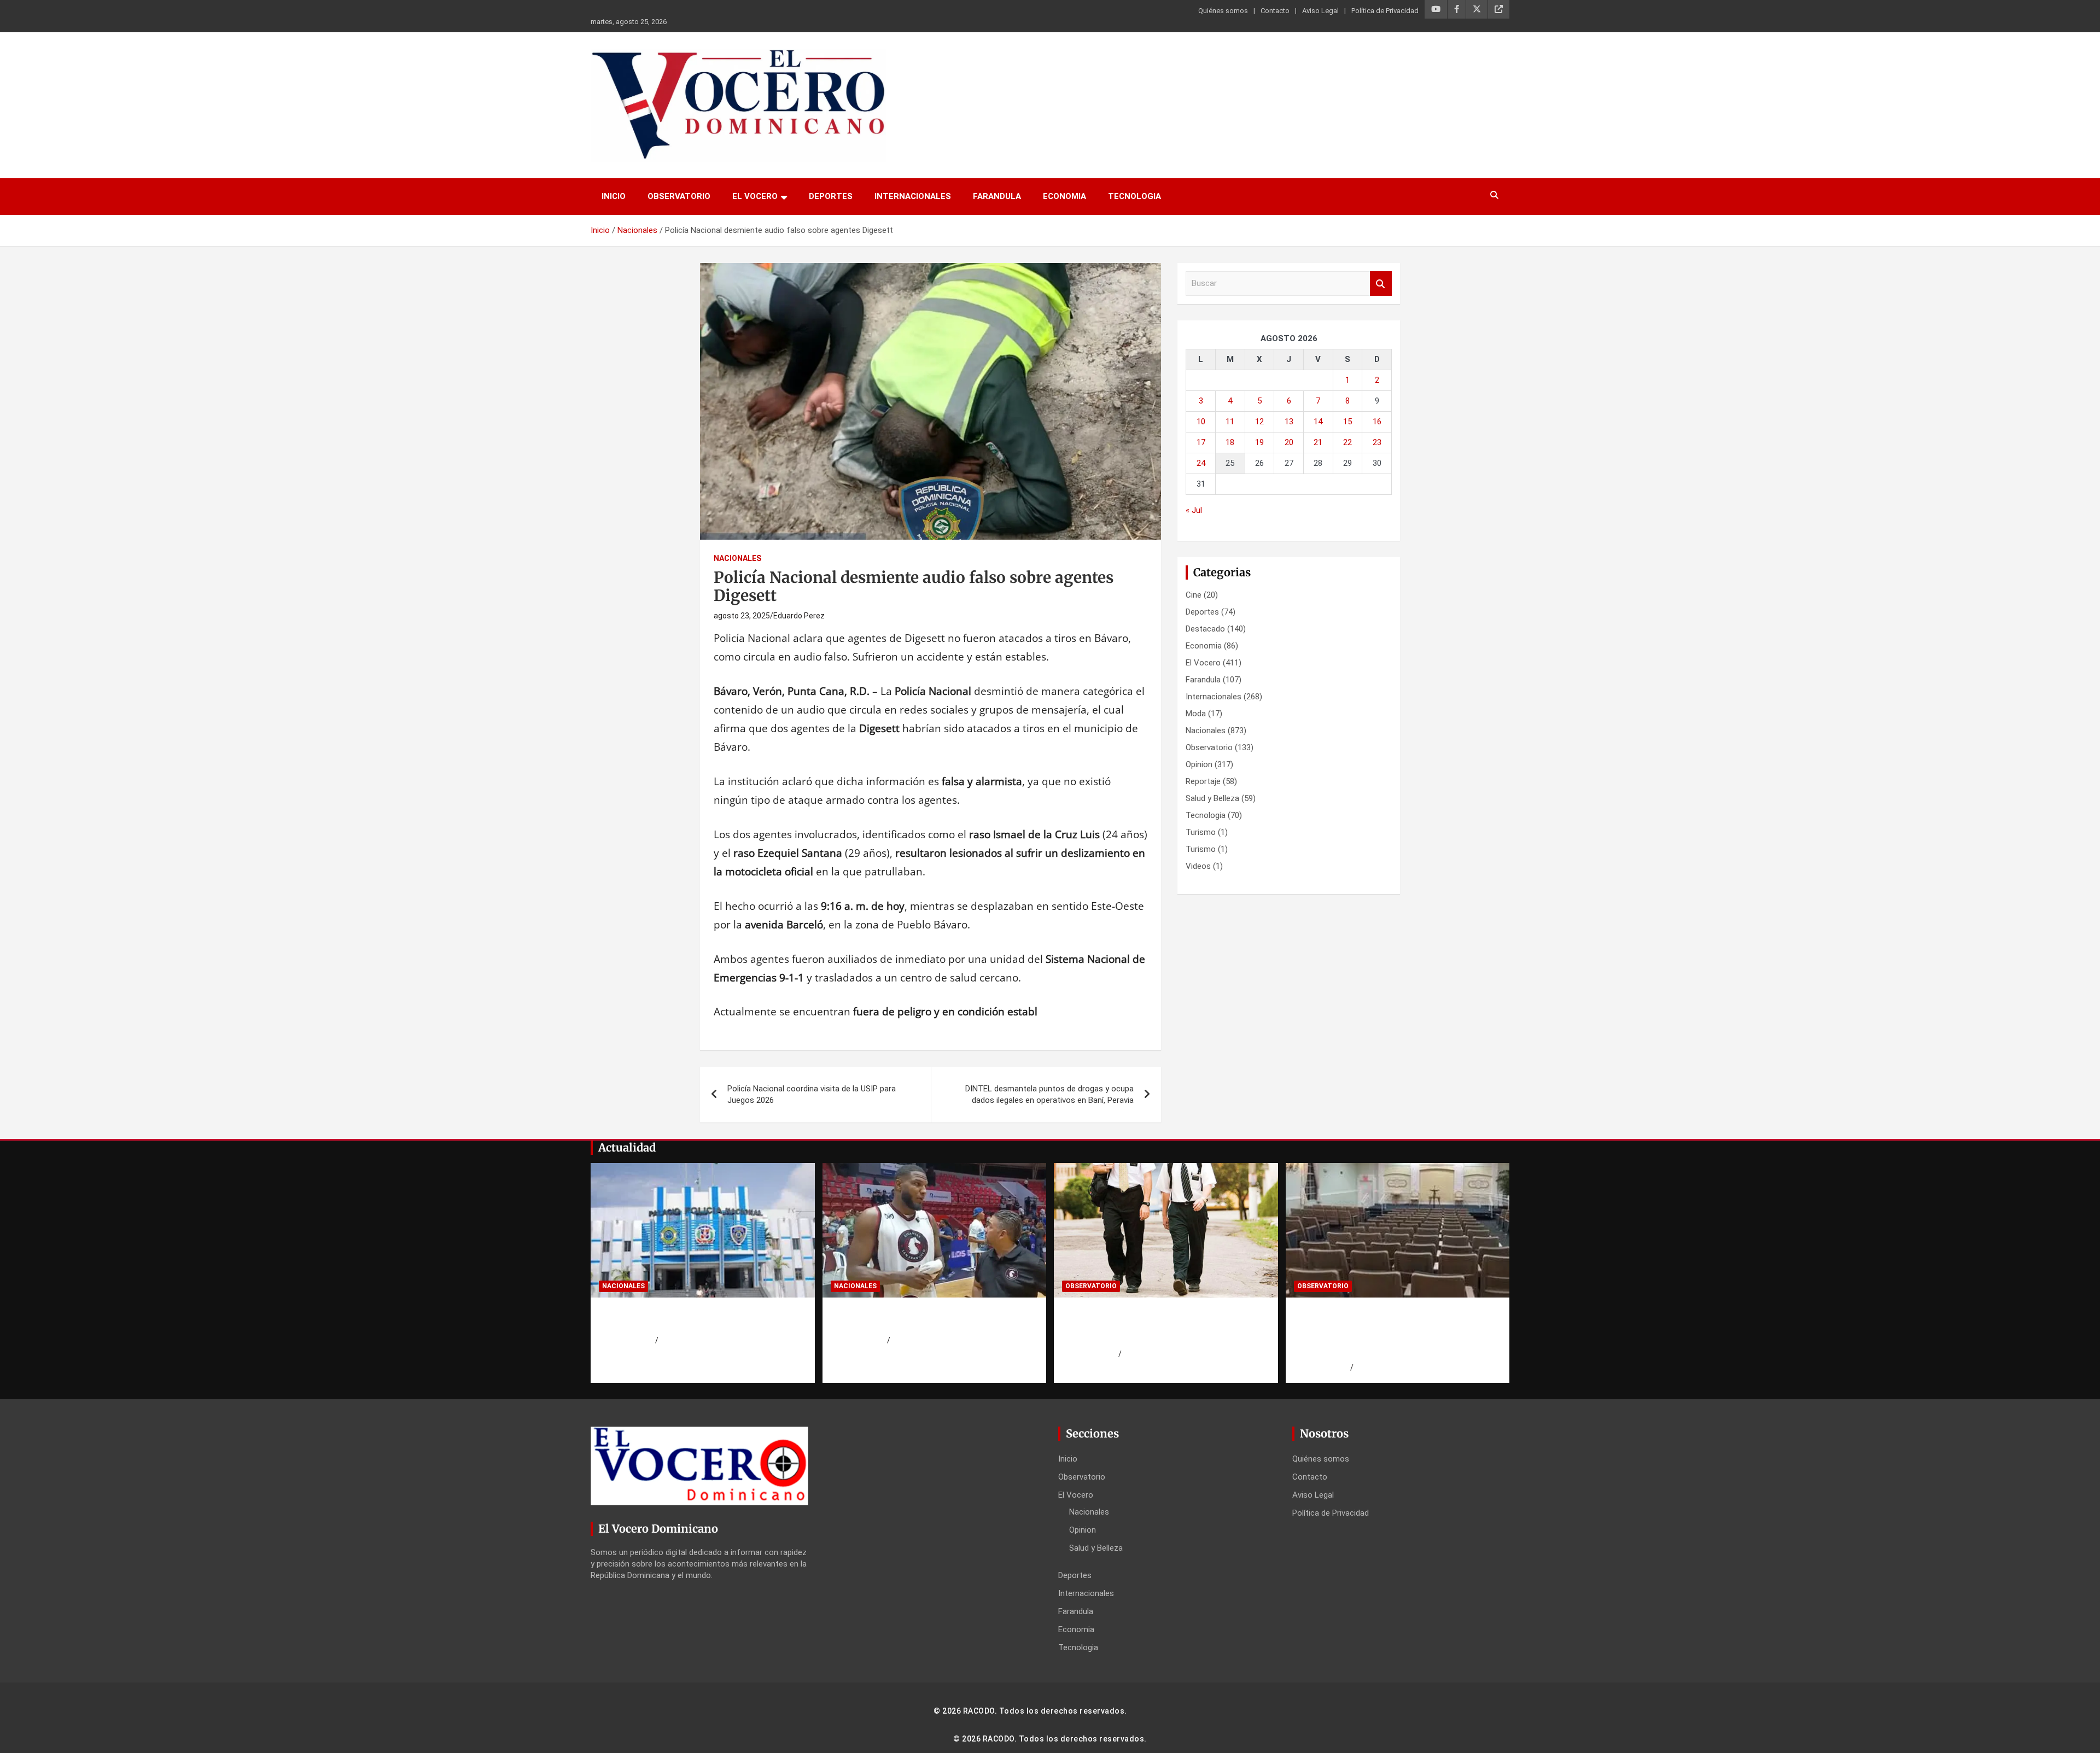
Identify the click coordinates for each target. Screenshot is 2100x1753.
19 (1259, 442)
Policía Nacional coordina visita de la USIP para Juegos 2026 (812, 1094)
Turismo (1201, 832)
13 (1289, 422)
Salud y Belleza (1212, 798)
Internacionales (913, 196)
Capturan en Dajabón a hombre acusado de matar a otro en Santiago (702, 1319)
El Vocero (755, 196)
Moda (1196, 714)
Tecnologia (1134, 196)
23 (1377, 442)
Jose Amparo (914, 1340)
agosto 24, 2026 (627, 1340)
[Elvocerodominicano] (703, 1230)
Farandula (997, 196)
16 (1377, 422)
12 (1259, 422)
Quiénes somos (1223, 11)
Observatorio (679, 196)
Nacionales (737, 558)
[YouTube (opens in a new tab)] (1436, 9)
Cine (1194, 595)
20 (1289, 442)
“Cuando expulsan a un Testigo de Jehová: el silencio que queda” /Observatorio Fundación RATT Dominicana (1382, 1333)
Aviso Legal (1320, 11)
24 (1201, 463)
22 (1347, 442)
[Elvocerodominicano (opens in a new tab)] (1499, 9)
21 (1318, 442)
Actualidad (627, 1147)
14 (1318, 422)
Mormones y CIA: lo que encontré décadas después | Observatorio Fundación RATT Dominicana (1147, 1326)
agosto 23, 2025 (742, 616)
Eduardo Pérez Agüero (1161, 1354)
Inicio (614, 196)
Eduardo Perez (799, 616)
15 (1347, 422)
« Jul (1194, 510)
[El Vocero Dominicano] (738, 56)
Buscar (1381, 284)
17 (1201, 442)
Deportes (831, 196)
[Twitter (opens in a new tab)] (1477, 9)
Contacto (1275, 11)
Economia (1064, 196)
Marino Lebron (683, 1340)
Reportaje (1203, 781)
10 (1201, 422)
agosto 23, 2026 (1090, 1354)
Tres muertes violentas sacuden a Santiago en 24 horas (917, 1319)
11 (1230, 422)
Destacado (1205, 629)
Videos (1198, 866)
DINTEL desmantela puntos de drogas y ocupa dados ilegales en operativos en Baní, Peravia (1049, 1094)
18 (1230, 442)
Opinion (1199, 764)
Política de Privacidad (1385, 11)
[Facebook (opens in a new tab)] (1457, 9)
